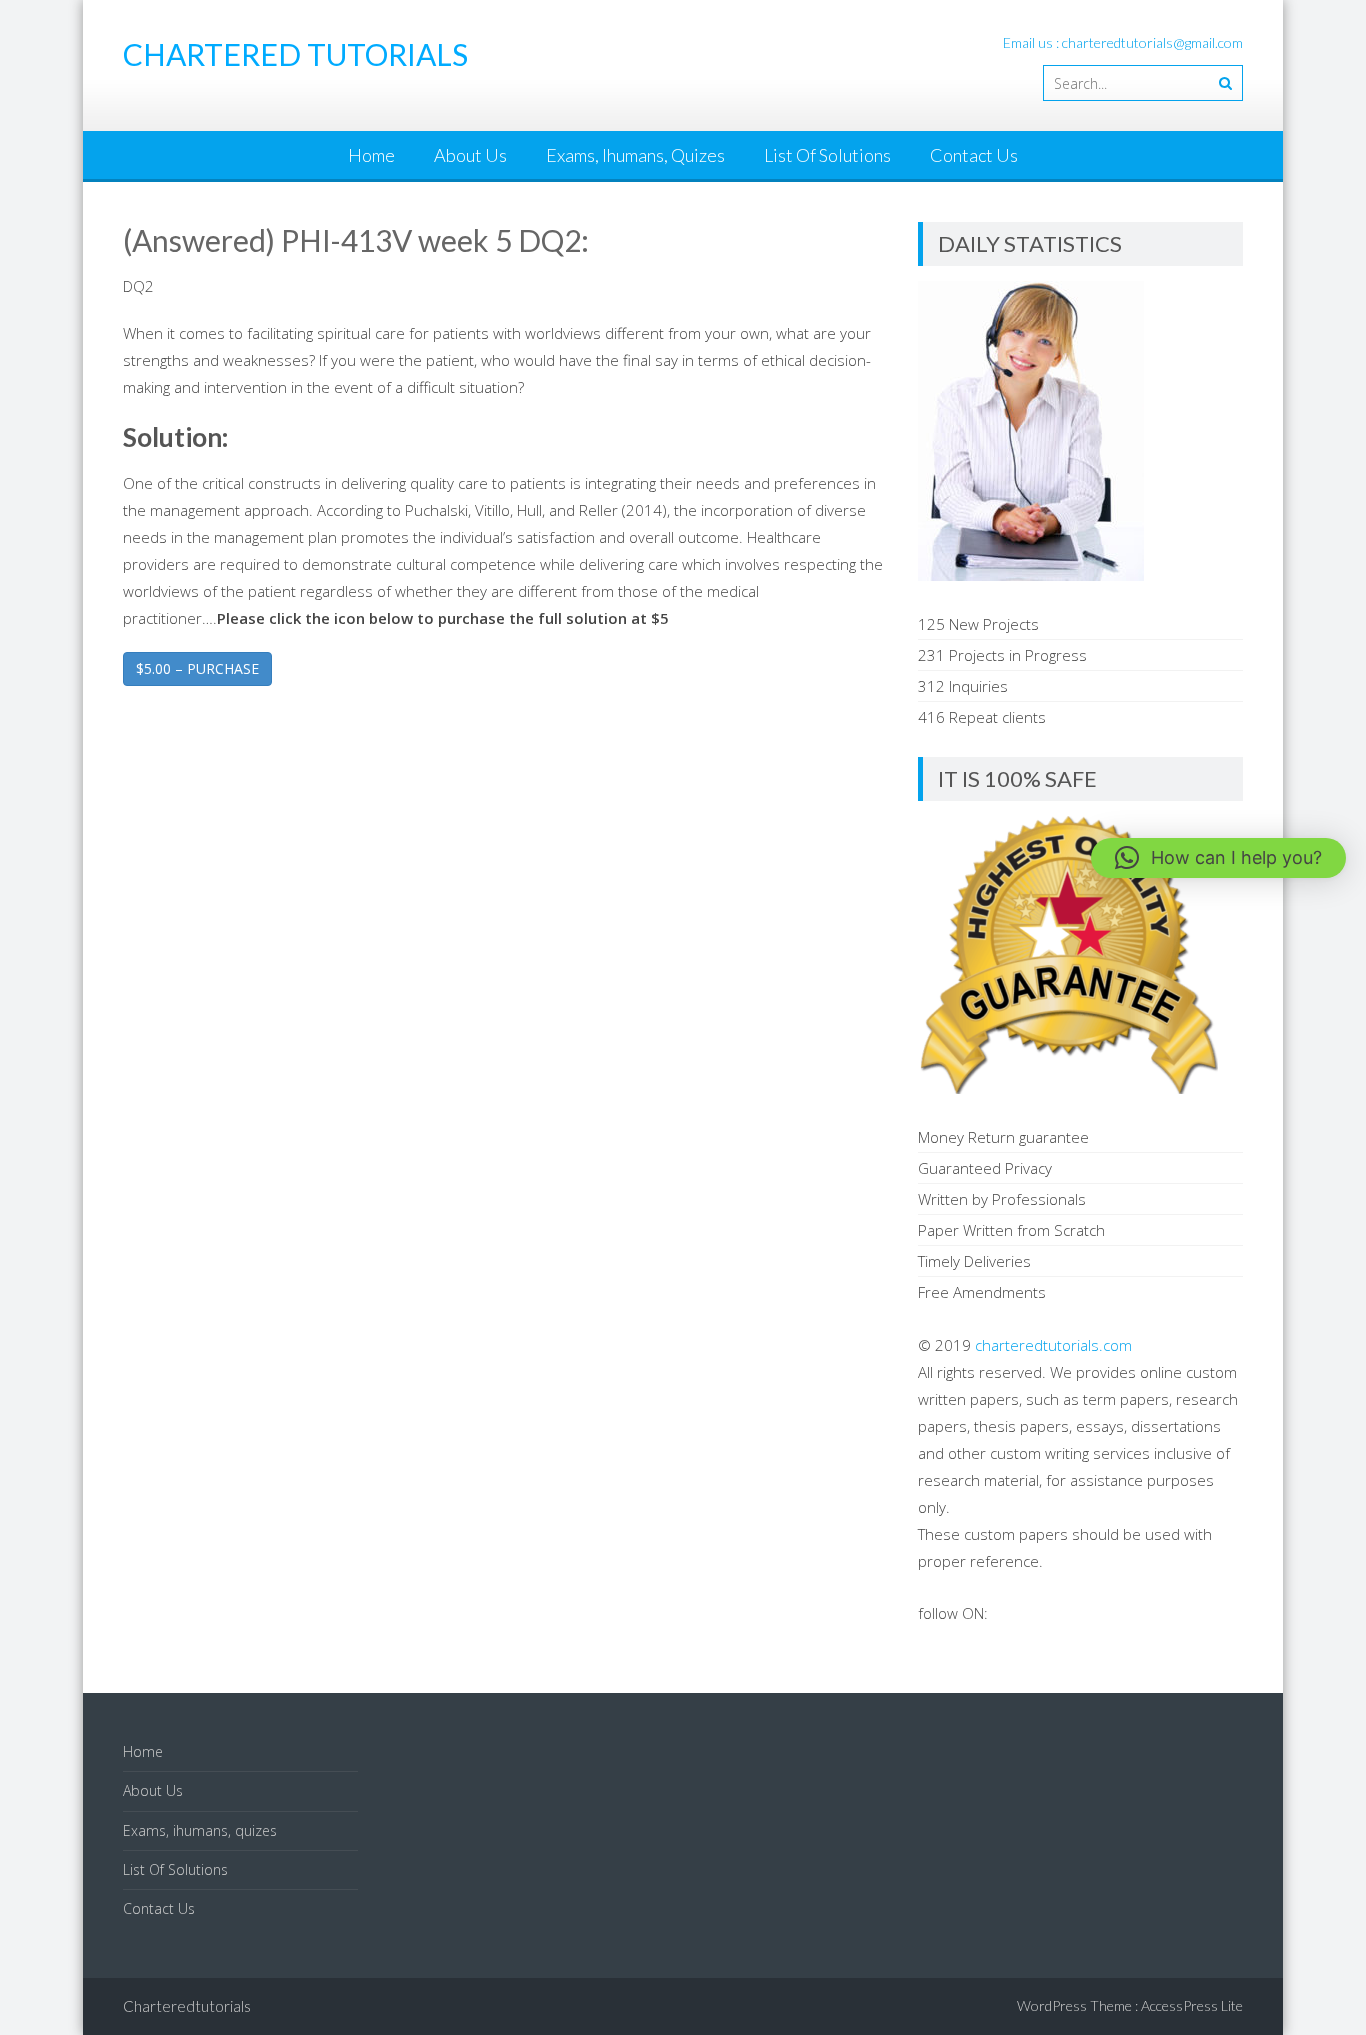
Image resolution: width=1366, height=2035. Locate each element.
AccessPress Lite (1192, 2005)
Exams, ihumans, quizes (635, 155)
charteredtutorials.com (1053, 1345)
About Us (470, 155)
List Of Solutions (827, 155)
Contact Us (974, 155)
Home (371, 155)
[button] (1218, 858)
